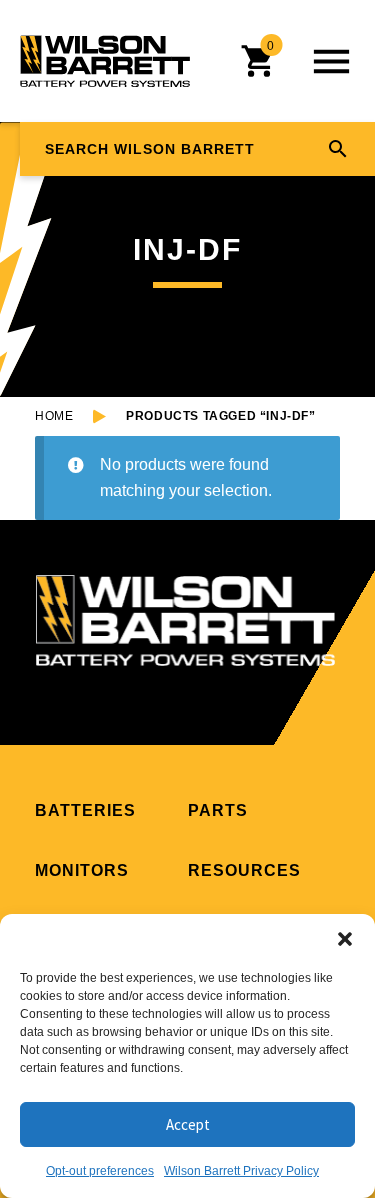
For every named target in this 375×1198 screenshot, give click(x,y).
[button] (345, 939)
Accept (188, 1124)
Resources (244, 870)
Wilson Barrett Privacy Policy (241, 1171)
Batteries (85, 810)
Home (54, 416)
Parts (218, 810)
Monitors (82, 870)
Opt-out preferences (100, 1171)
